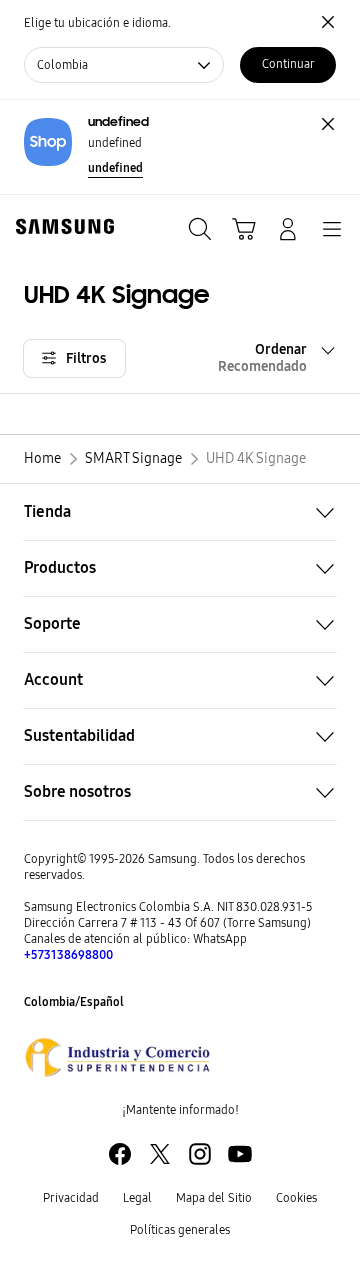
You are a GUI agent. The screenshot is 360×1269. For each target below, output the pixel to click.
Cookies (296, 1198)
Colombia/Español (74, 1002)
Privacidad (71, 1198)
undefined (115, 168)
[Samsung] (61, 226)
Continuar (288, 64)
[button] (180, 512)
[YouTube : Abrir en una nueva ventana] (240, 1154)
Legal (137, 1198)
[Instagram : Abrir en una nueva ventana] (200, 1154)
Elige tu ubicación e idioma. (97, 23)
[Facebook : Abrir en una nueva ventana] (120, 1154)
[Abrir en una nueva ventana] (118, 1057)
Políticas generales (180, 1230)
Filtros (86, 358)
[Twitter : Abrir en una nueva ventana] (160, 1154)
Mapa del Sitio (214, 1198)
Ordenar (262, 358)
